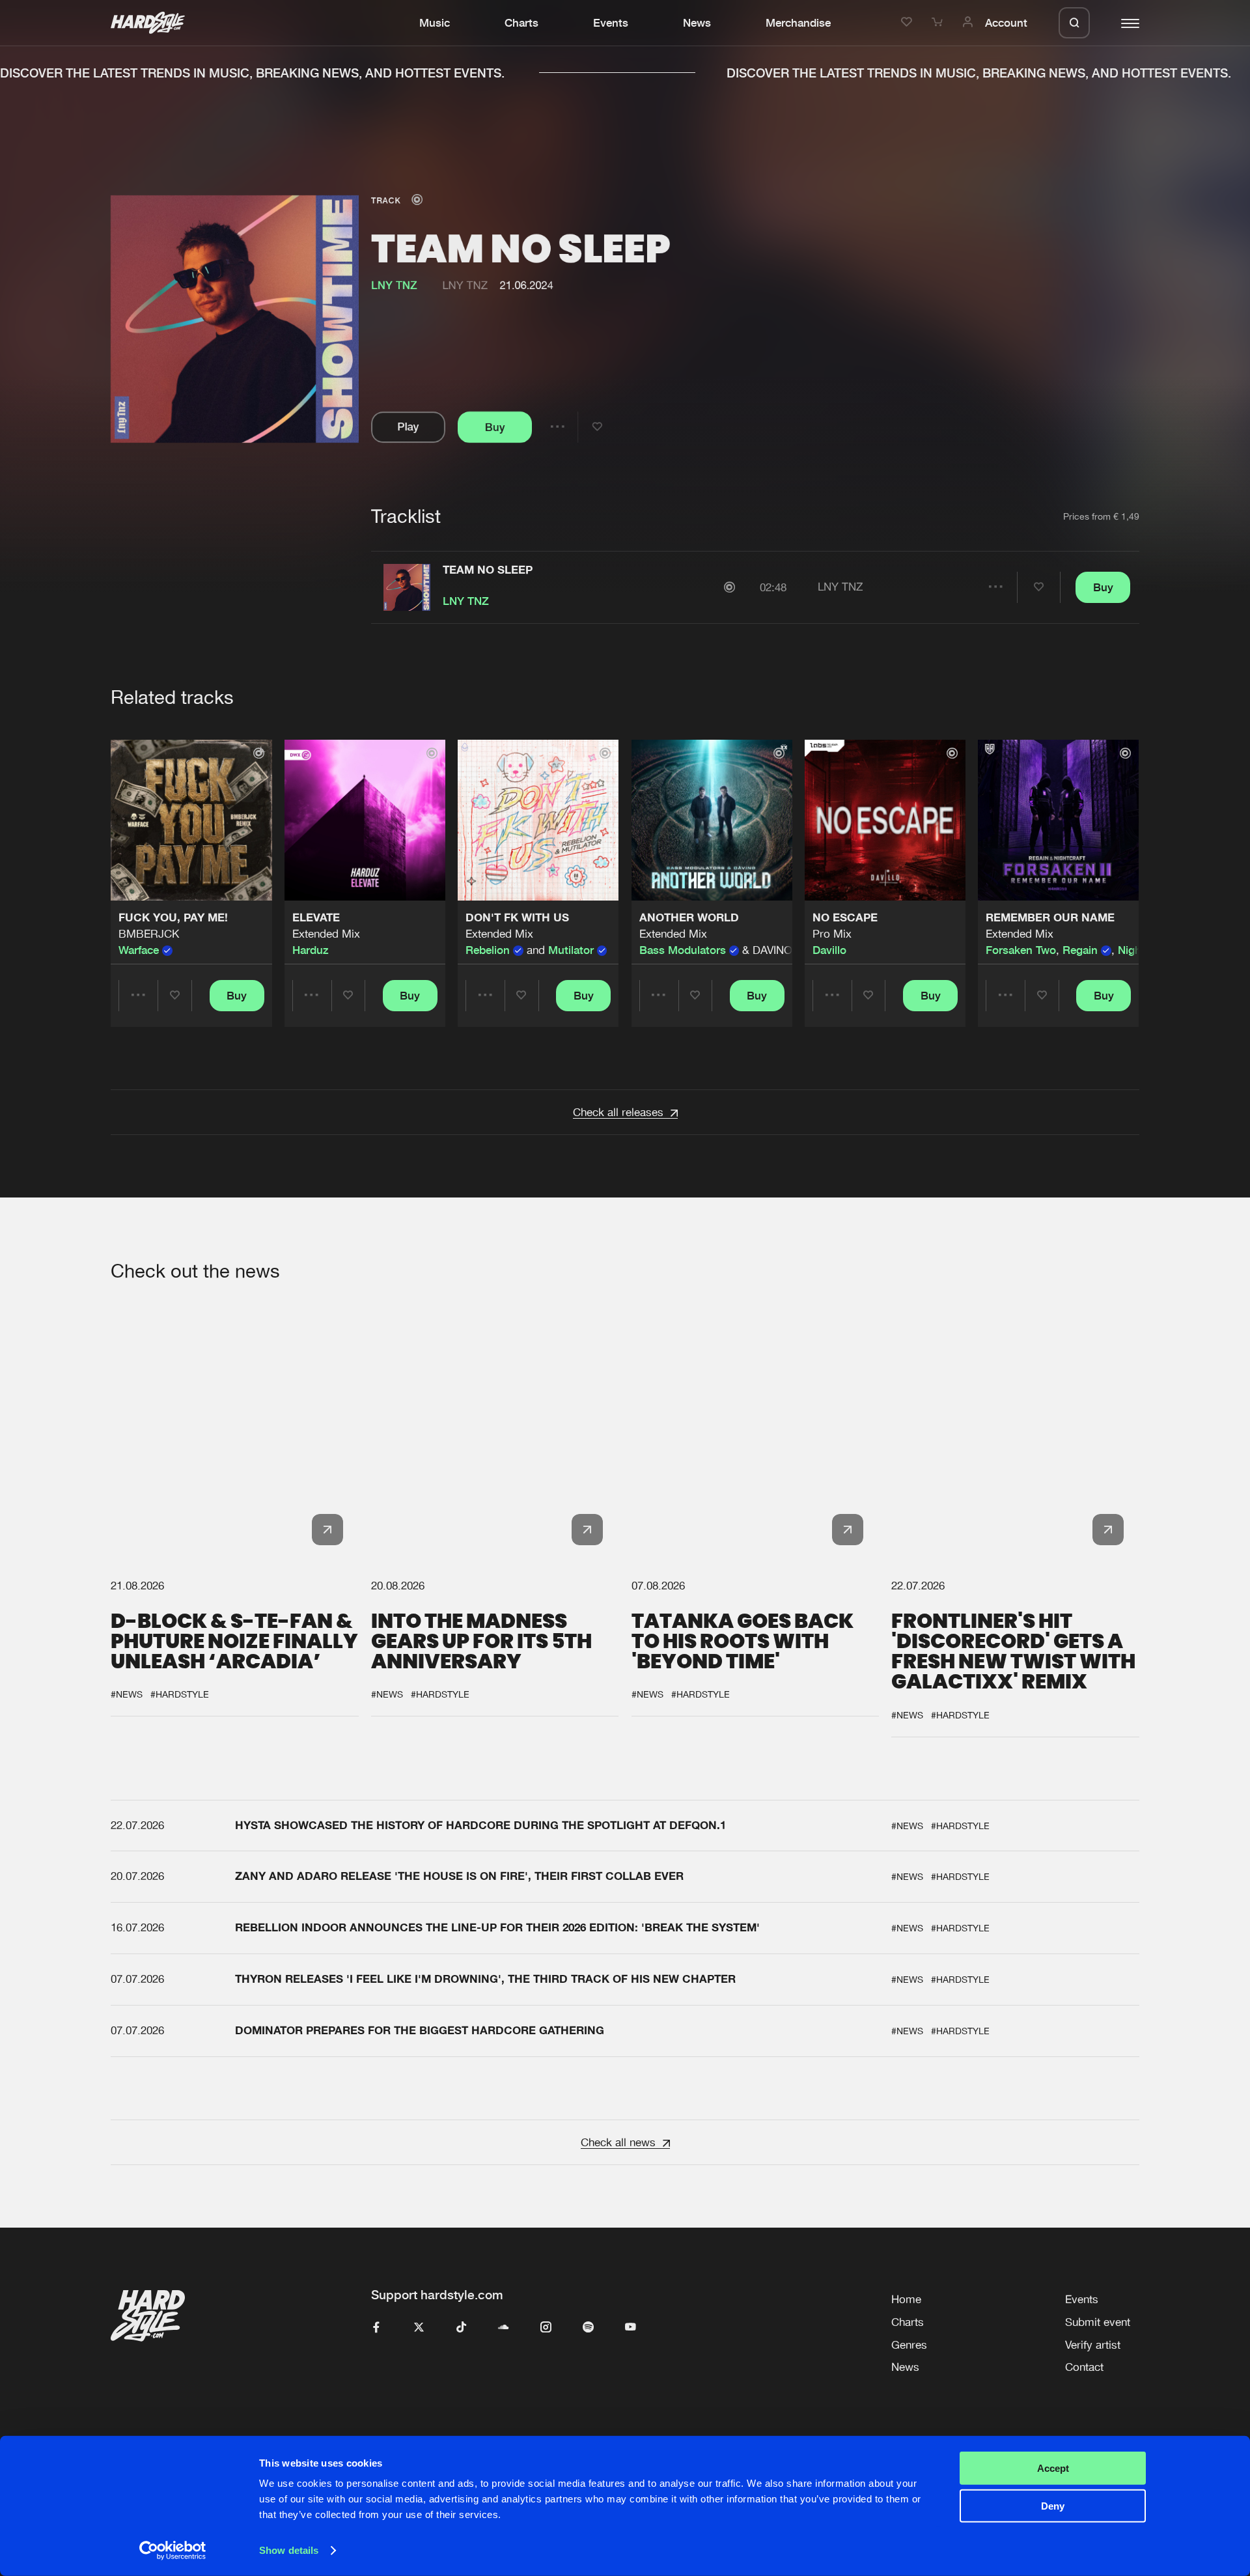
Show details (289, 2550)
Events (611, 23)
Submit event (1098, 2322)
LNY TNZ (465, 285)
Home (906, 2299)
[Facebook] (377, 2328)
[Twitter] (419, 2328)
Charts (521, 23)
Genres (909, 2345)
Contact (1084, 2367)
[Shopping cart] (939, 23)
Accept (1053, 2468)
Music (435, 23)
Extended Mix (326, 934)
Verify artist (1093, 2345)
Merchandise (798, 23)
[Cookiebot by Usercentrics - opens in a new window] (173, 2551)
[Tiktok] (461, 2328)
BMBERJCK (149, 934)
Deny (1053, 2506)
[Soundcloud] (504, 2328)
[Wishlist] (909, 23)
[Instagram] (546, 2328)
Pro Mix (832, 934)
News (697, 23)
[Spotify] (588, 2328)
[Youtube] (631, 2328)
